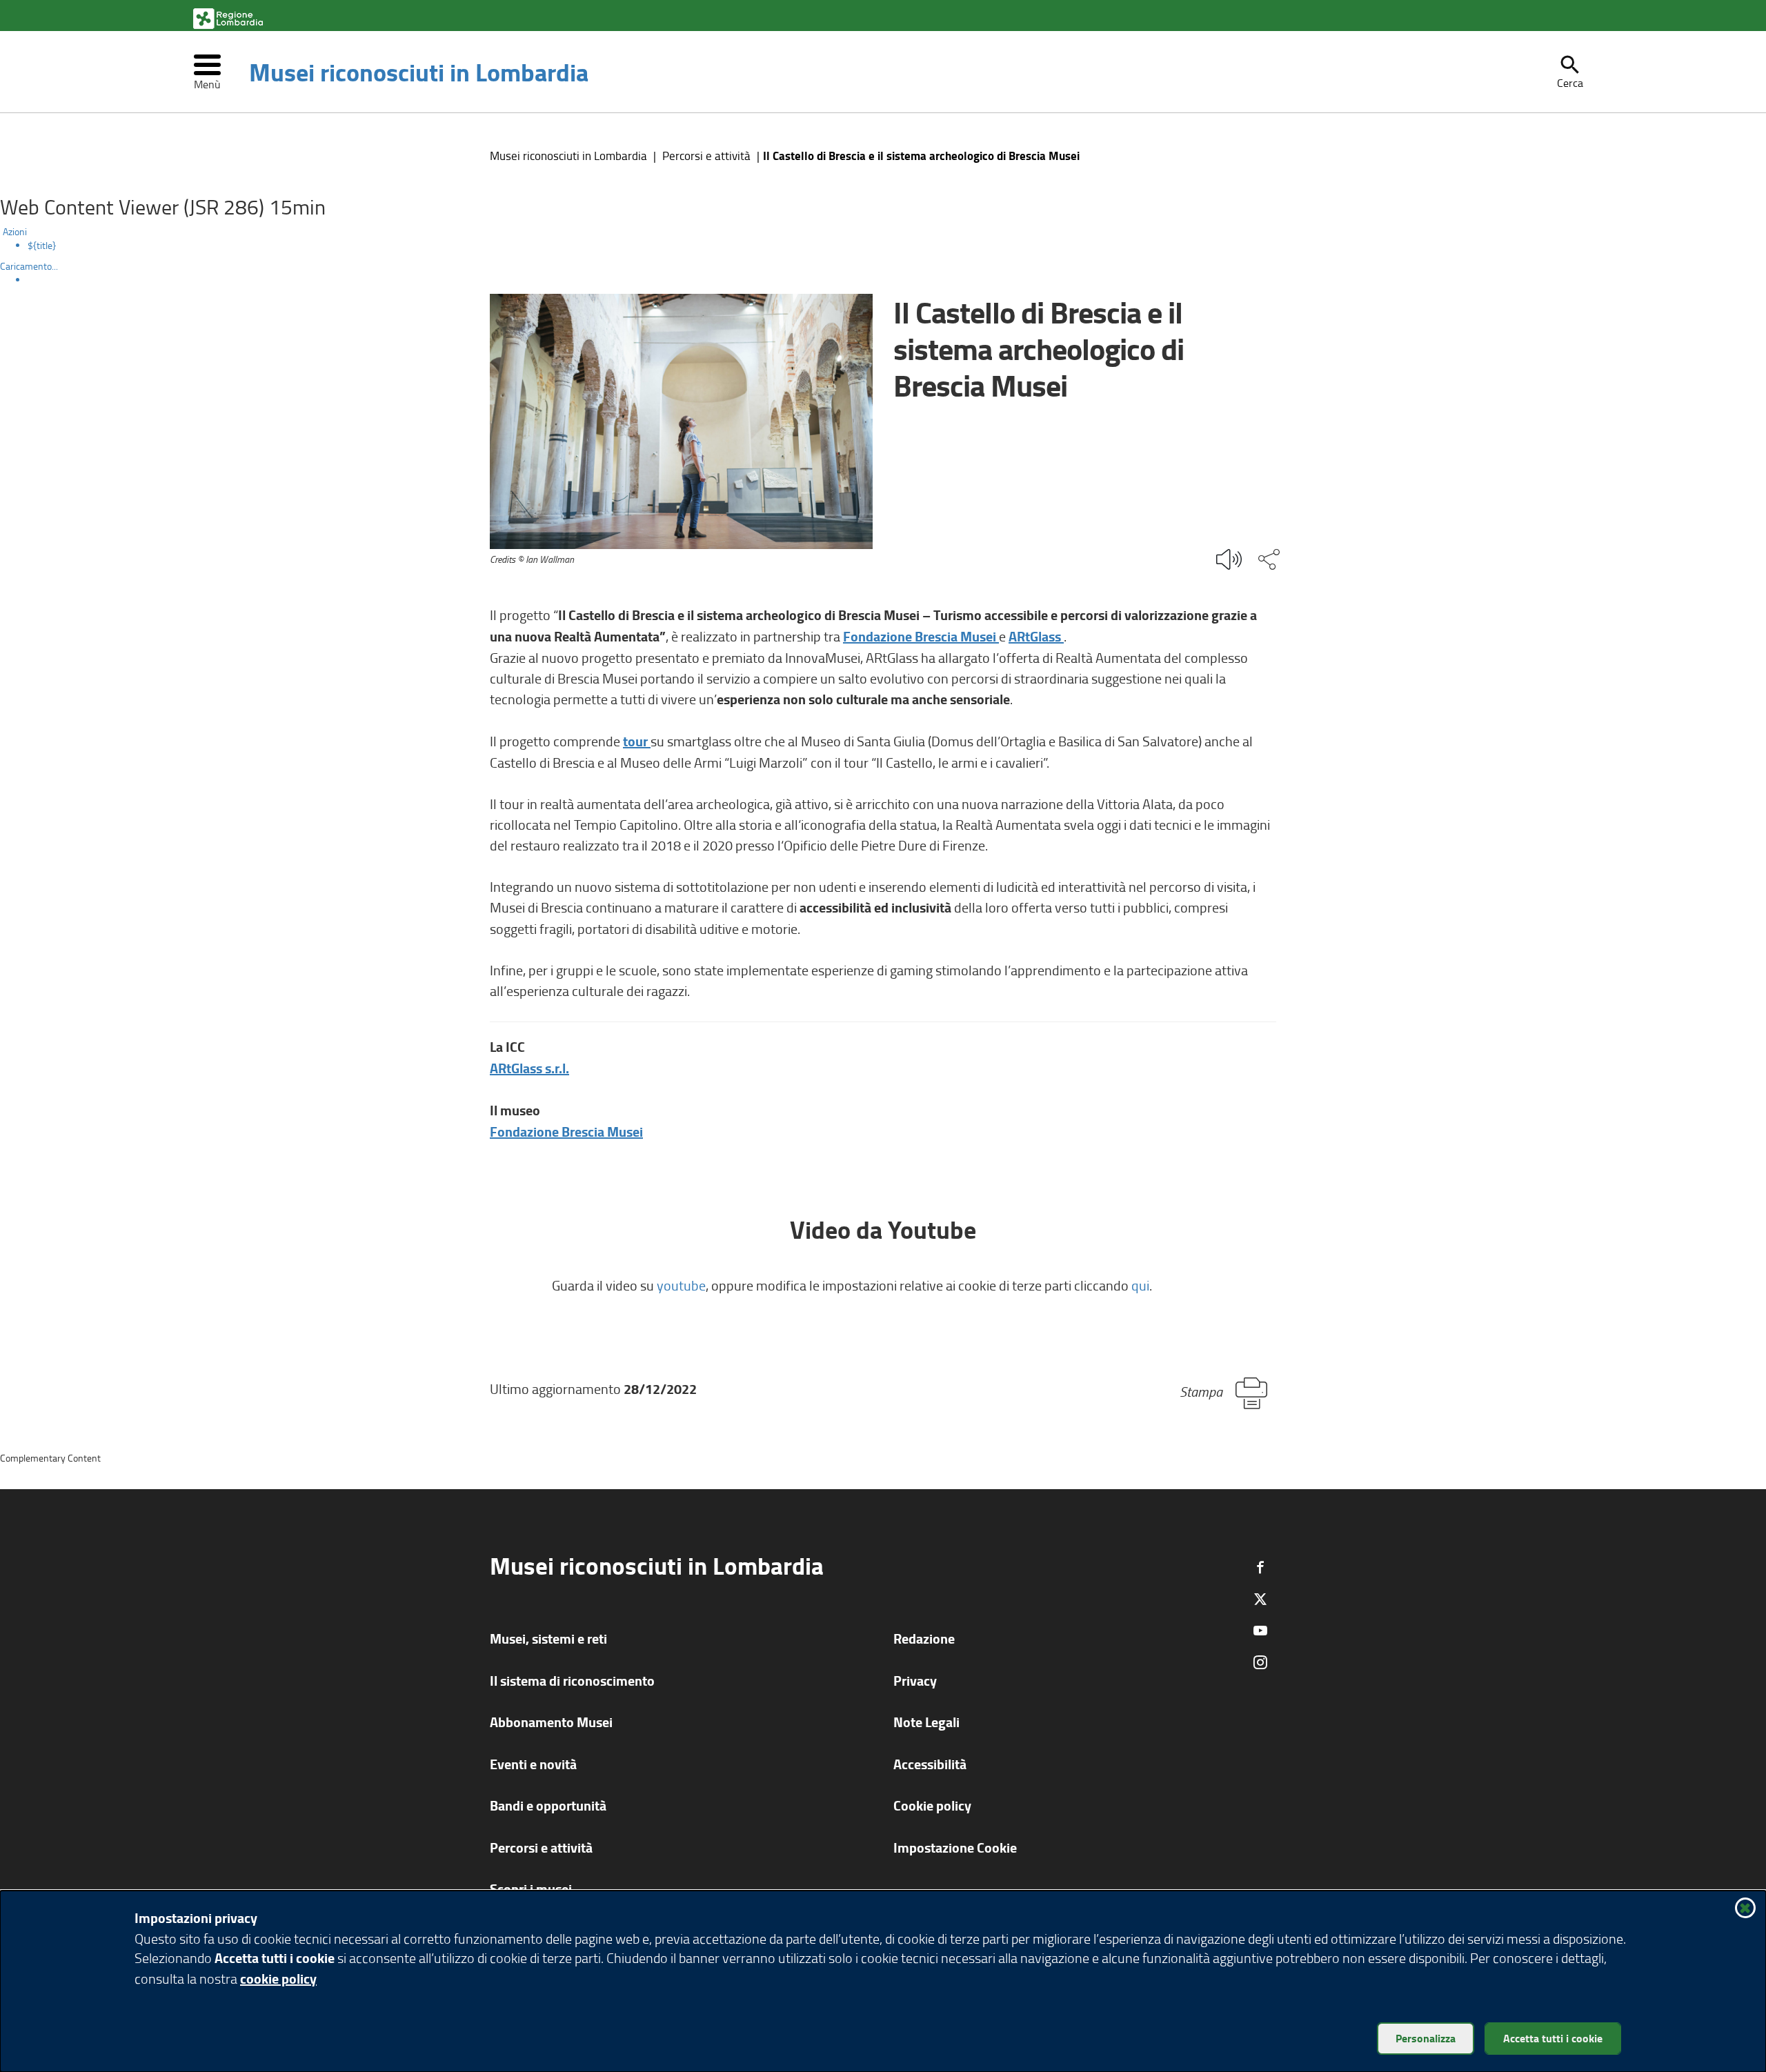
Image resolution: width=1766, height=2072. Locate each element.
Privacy (915, 1681)
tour (637, 741)
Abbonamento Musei (551, 1722)
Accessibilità (930, 1764)
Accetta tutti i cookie (1553, 2038)
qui (1140, 1285)
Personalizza (1426, 2038)
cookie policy (278, 1979)
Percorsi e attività (706, 156)
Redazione (924, 1638)
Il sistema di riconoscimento (572, 1681)
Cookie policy (932, 1805)
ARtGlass (1036, 636)
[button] (1570, 72)
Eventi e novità (533, 1764)
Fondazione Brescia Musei (921, 636)
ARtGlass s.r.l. (529, 1068)
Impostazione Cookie (955, 1847)
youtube (681, 1285)
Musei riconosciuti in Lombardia (419, 72)
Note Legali (926, 1722)
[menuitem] (897, 246)
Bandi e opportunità (548, 1805)
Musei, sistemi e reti (548, 1638)
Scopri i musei (531, 1889)
